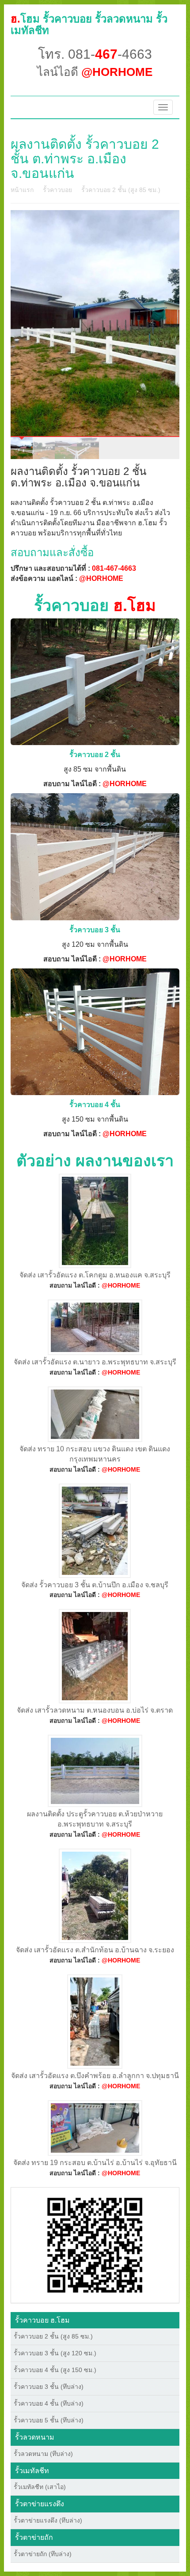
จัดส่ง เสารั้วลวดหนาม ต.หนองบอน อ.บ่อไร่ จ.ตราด (95, 1710)
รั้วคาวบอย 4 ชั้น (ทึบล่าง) (49, 2403)
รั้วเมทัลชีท (32, 2471)
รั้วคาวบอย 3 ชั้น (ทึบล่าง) (49, 2387)
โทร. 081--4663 (95, 54)
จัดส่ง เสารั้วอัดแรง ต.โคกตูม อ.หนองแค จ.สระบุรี (95, 1275)
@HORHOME (101, 578)
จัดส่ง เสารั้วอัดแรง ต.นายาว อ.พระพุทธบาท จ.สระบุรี (95, 1362)
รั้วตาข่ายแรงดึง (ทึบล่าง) (48, 2520)
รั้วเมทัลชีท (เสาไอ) (40, 2487)
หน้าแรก (22, 190)
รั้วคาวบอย (57, 190)
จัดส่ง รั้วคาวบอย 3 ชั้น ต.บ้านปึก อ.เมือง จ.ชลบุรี (95, 1585)
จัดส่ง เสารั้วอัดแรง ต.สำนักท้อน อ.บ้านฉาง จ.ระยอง (95, 1950)
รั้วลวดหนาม (35, 2437)
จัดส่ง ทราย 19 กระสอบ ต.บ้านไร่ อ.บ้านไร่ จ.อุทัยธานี (95, 2163)
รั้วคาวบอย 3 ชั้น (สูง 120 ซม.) (55, 2353)
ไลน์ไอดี (95, 72)
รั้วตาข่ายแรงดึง (40, 2504)
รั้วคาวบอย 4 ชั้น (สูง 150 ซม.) (55, 2370)
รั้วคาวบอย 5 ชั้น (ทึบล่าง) (49, 2420)
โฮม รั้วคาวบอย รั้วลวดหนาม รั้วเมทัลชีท (89, 24)
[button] (95, 2245)
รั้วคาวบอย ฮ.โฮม (42, 2320)
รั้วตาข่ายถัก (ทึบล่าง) (43, 2554)
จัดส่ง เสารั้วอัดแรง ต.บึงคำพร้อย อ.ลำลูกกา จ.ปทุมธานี (95, 2076)
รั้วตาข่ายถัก (34, 2537)
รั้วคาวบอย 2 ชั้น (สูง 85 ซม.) (121, 190)
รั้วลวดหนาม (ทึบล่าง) (43, 2454)
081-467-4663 (114, 568)
